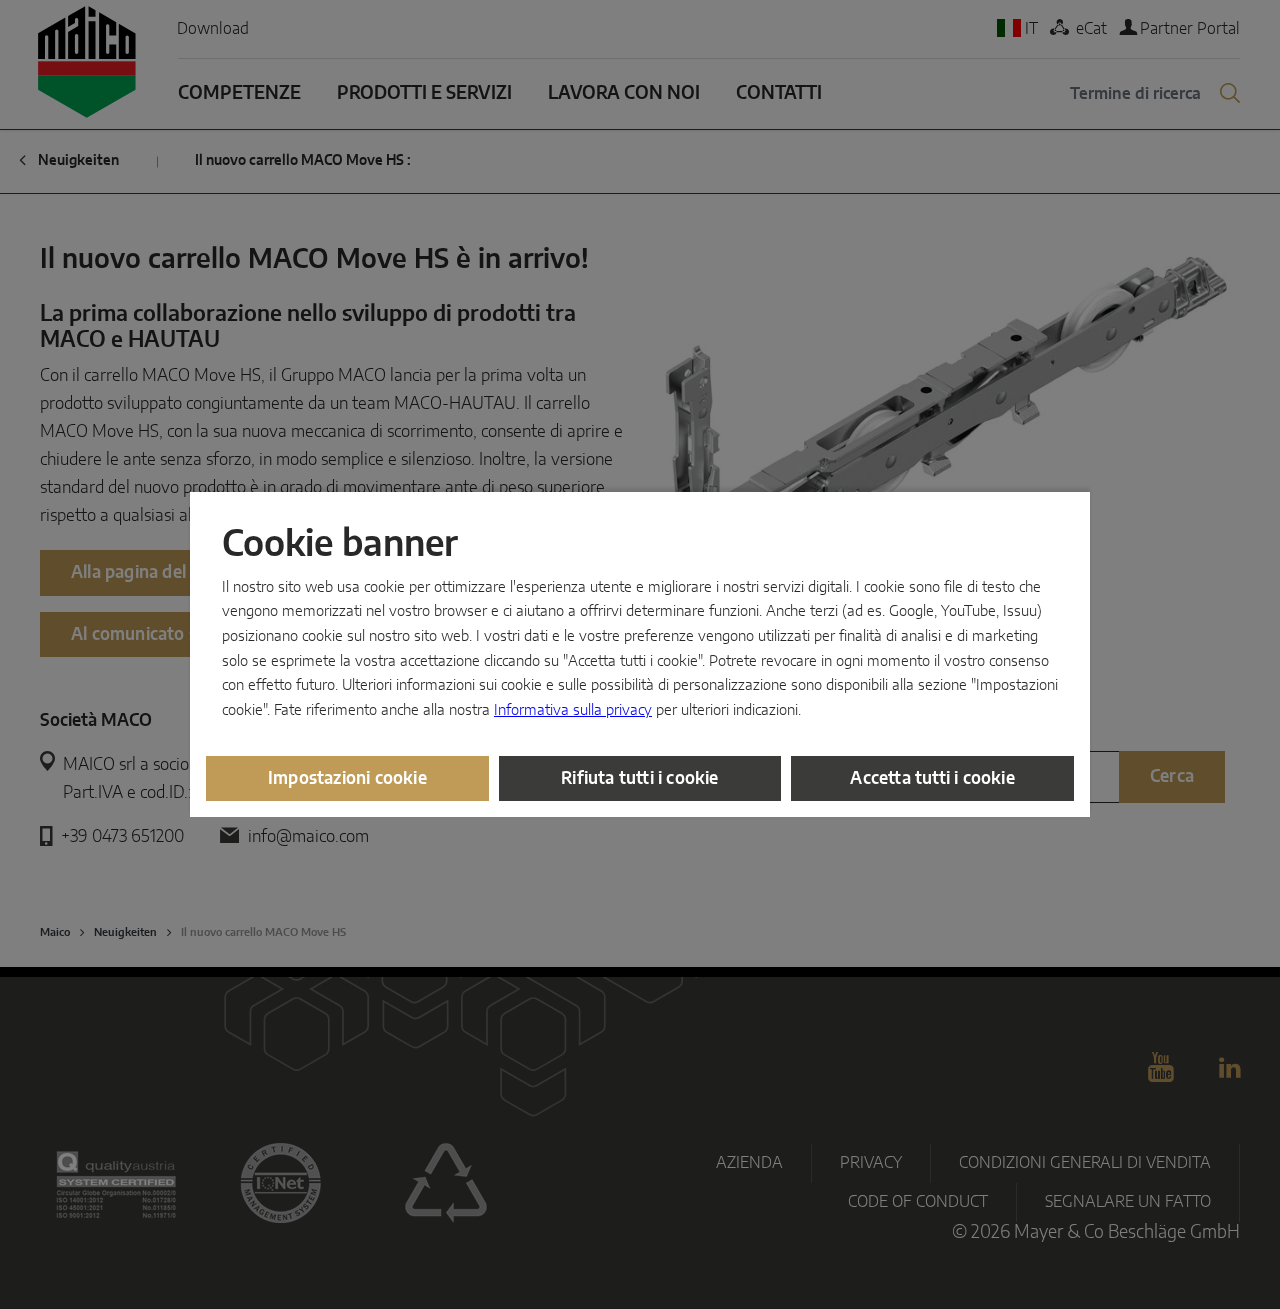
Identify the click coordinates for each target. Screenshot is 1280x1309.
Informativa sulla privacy (573, 710)
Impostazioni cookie (347, 778)
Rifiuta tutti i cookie (639, 778)
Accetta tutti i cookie (932, 778)
